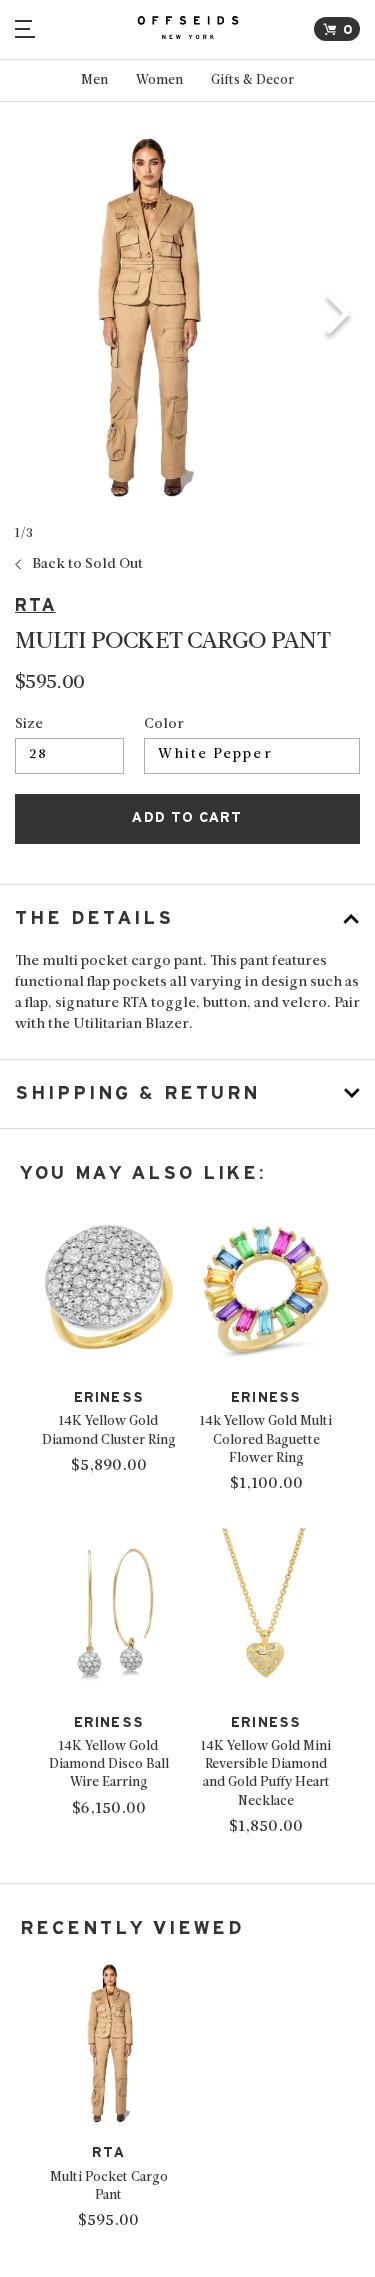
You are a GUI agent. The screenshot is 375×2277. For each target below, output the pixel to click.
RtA (35, 605)
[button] (338, 317)
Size (29, 725)
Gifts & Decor (252, 80)
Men (94, 80)
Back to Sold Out (87, 565)
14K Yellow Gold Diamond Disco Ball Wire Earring (109, 1764)
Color (164, 725)
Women (159, 80)
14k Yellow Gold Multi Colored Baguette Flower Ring (266, 1439)
